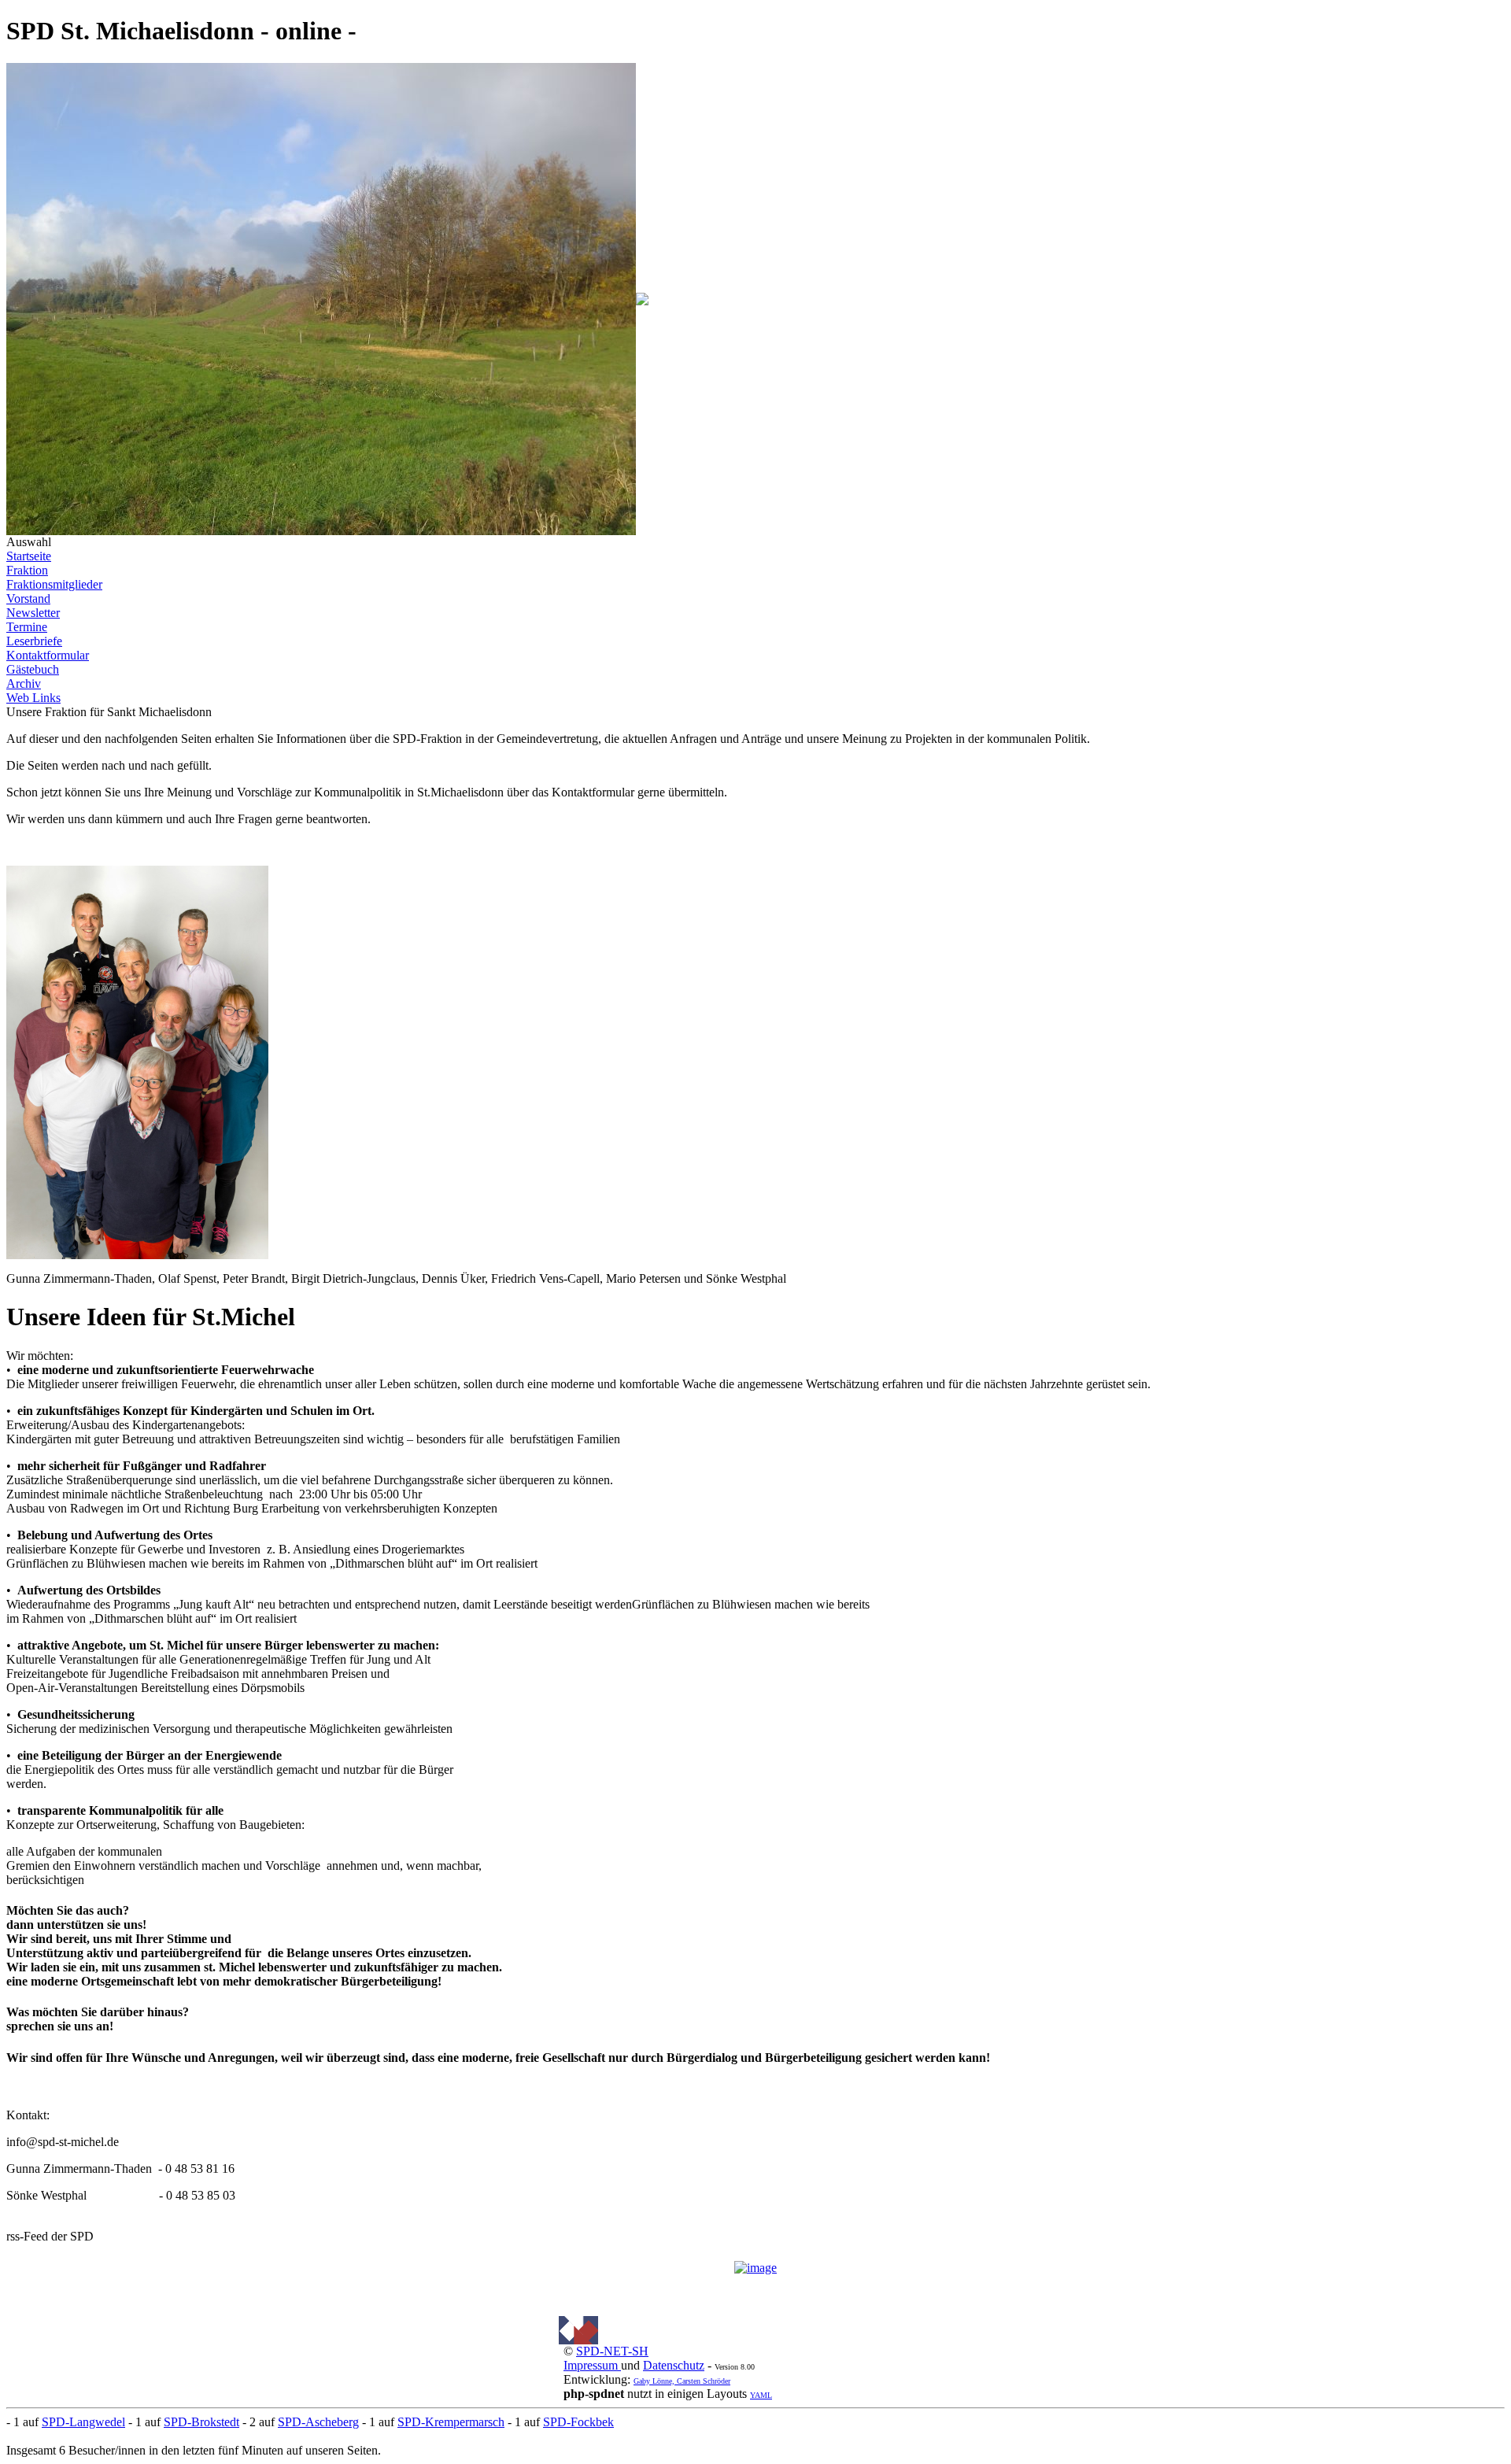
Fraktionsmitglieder (54, 584)
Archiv (24, 683)
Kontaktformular (48, 655)
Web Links (33, 698)
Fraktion (27, 570)
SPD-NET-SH (612, 2351)
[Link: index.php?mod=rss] (755, 2268)
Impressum (592, 2365)
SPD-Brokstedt (201, 2422)
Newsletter (33, 613)
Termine (27, 627)
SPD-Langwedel (83, 2422)
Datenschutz (674, 2365)
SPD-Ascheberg (318, 2422)
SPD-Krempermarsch (451, 2422)
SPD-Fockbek (578, 2422)
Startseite (29, 556)
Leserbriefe (34, 641)
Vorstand (28, 598)
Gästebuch (33, 669)
